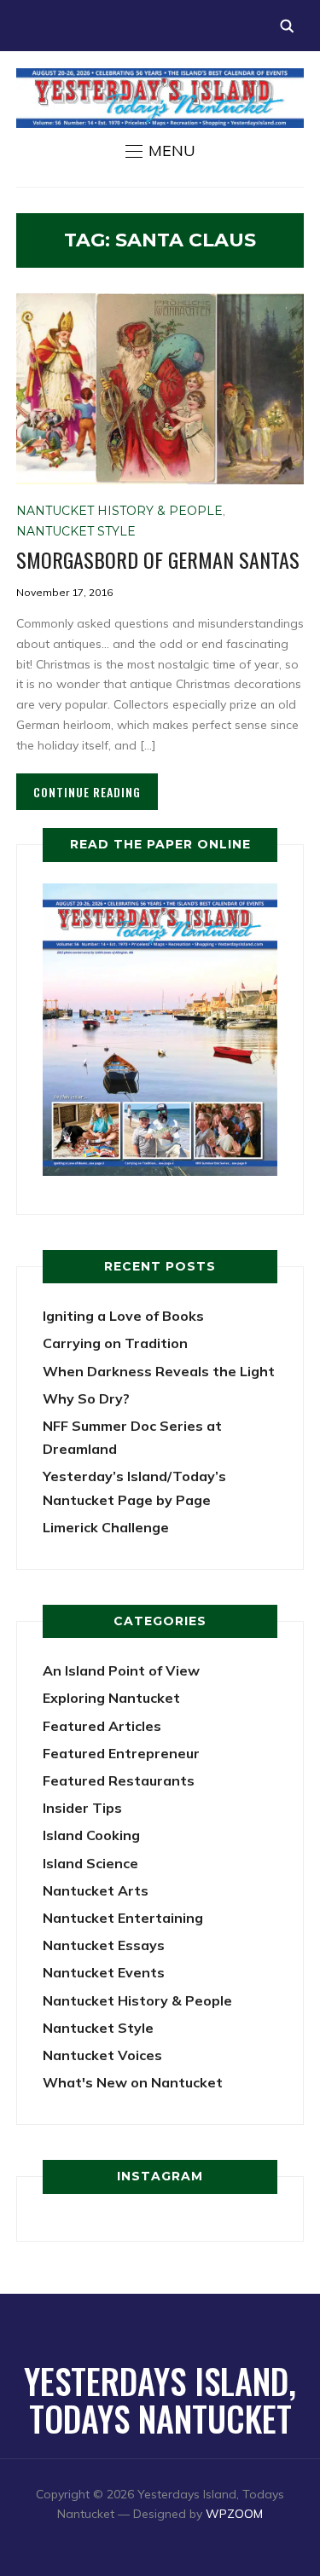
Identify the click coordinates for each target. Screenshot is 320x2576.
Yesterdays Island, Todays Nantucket (160, 2399)
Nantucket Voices (102, 2055)
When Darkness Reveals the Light (159, 1371)
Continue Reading (87, 792)
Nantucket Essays (104, 1945)
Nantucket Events (104, 1972)
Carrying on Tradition (115, 1343)
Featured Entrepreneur (121, 1753)
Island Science (90, 1863)
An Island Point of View (121, 1670)
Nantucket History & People (119, 511)
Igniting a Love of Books (123, 1316)
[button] (160, 151)
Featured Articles (102, 1726)
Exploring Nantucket (111, 1698)
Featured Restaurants (119, 1780)
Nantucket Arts (96, 1890)
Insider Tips (82, 1808)
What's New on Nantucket (133, 2082)
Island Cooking (91, 1835)
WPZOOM (234, 2514)
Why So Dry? (86, 1398)
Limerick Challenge (106, 1527)
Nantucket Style (76, 531)
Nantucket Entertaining (123, 1918)
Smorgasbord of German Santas (158, 559)
